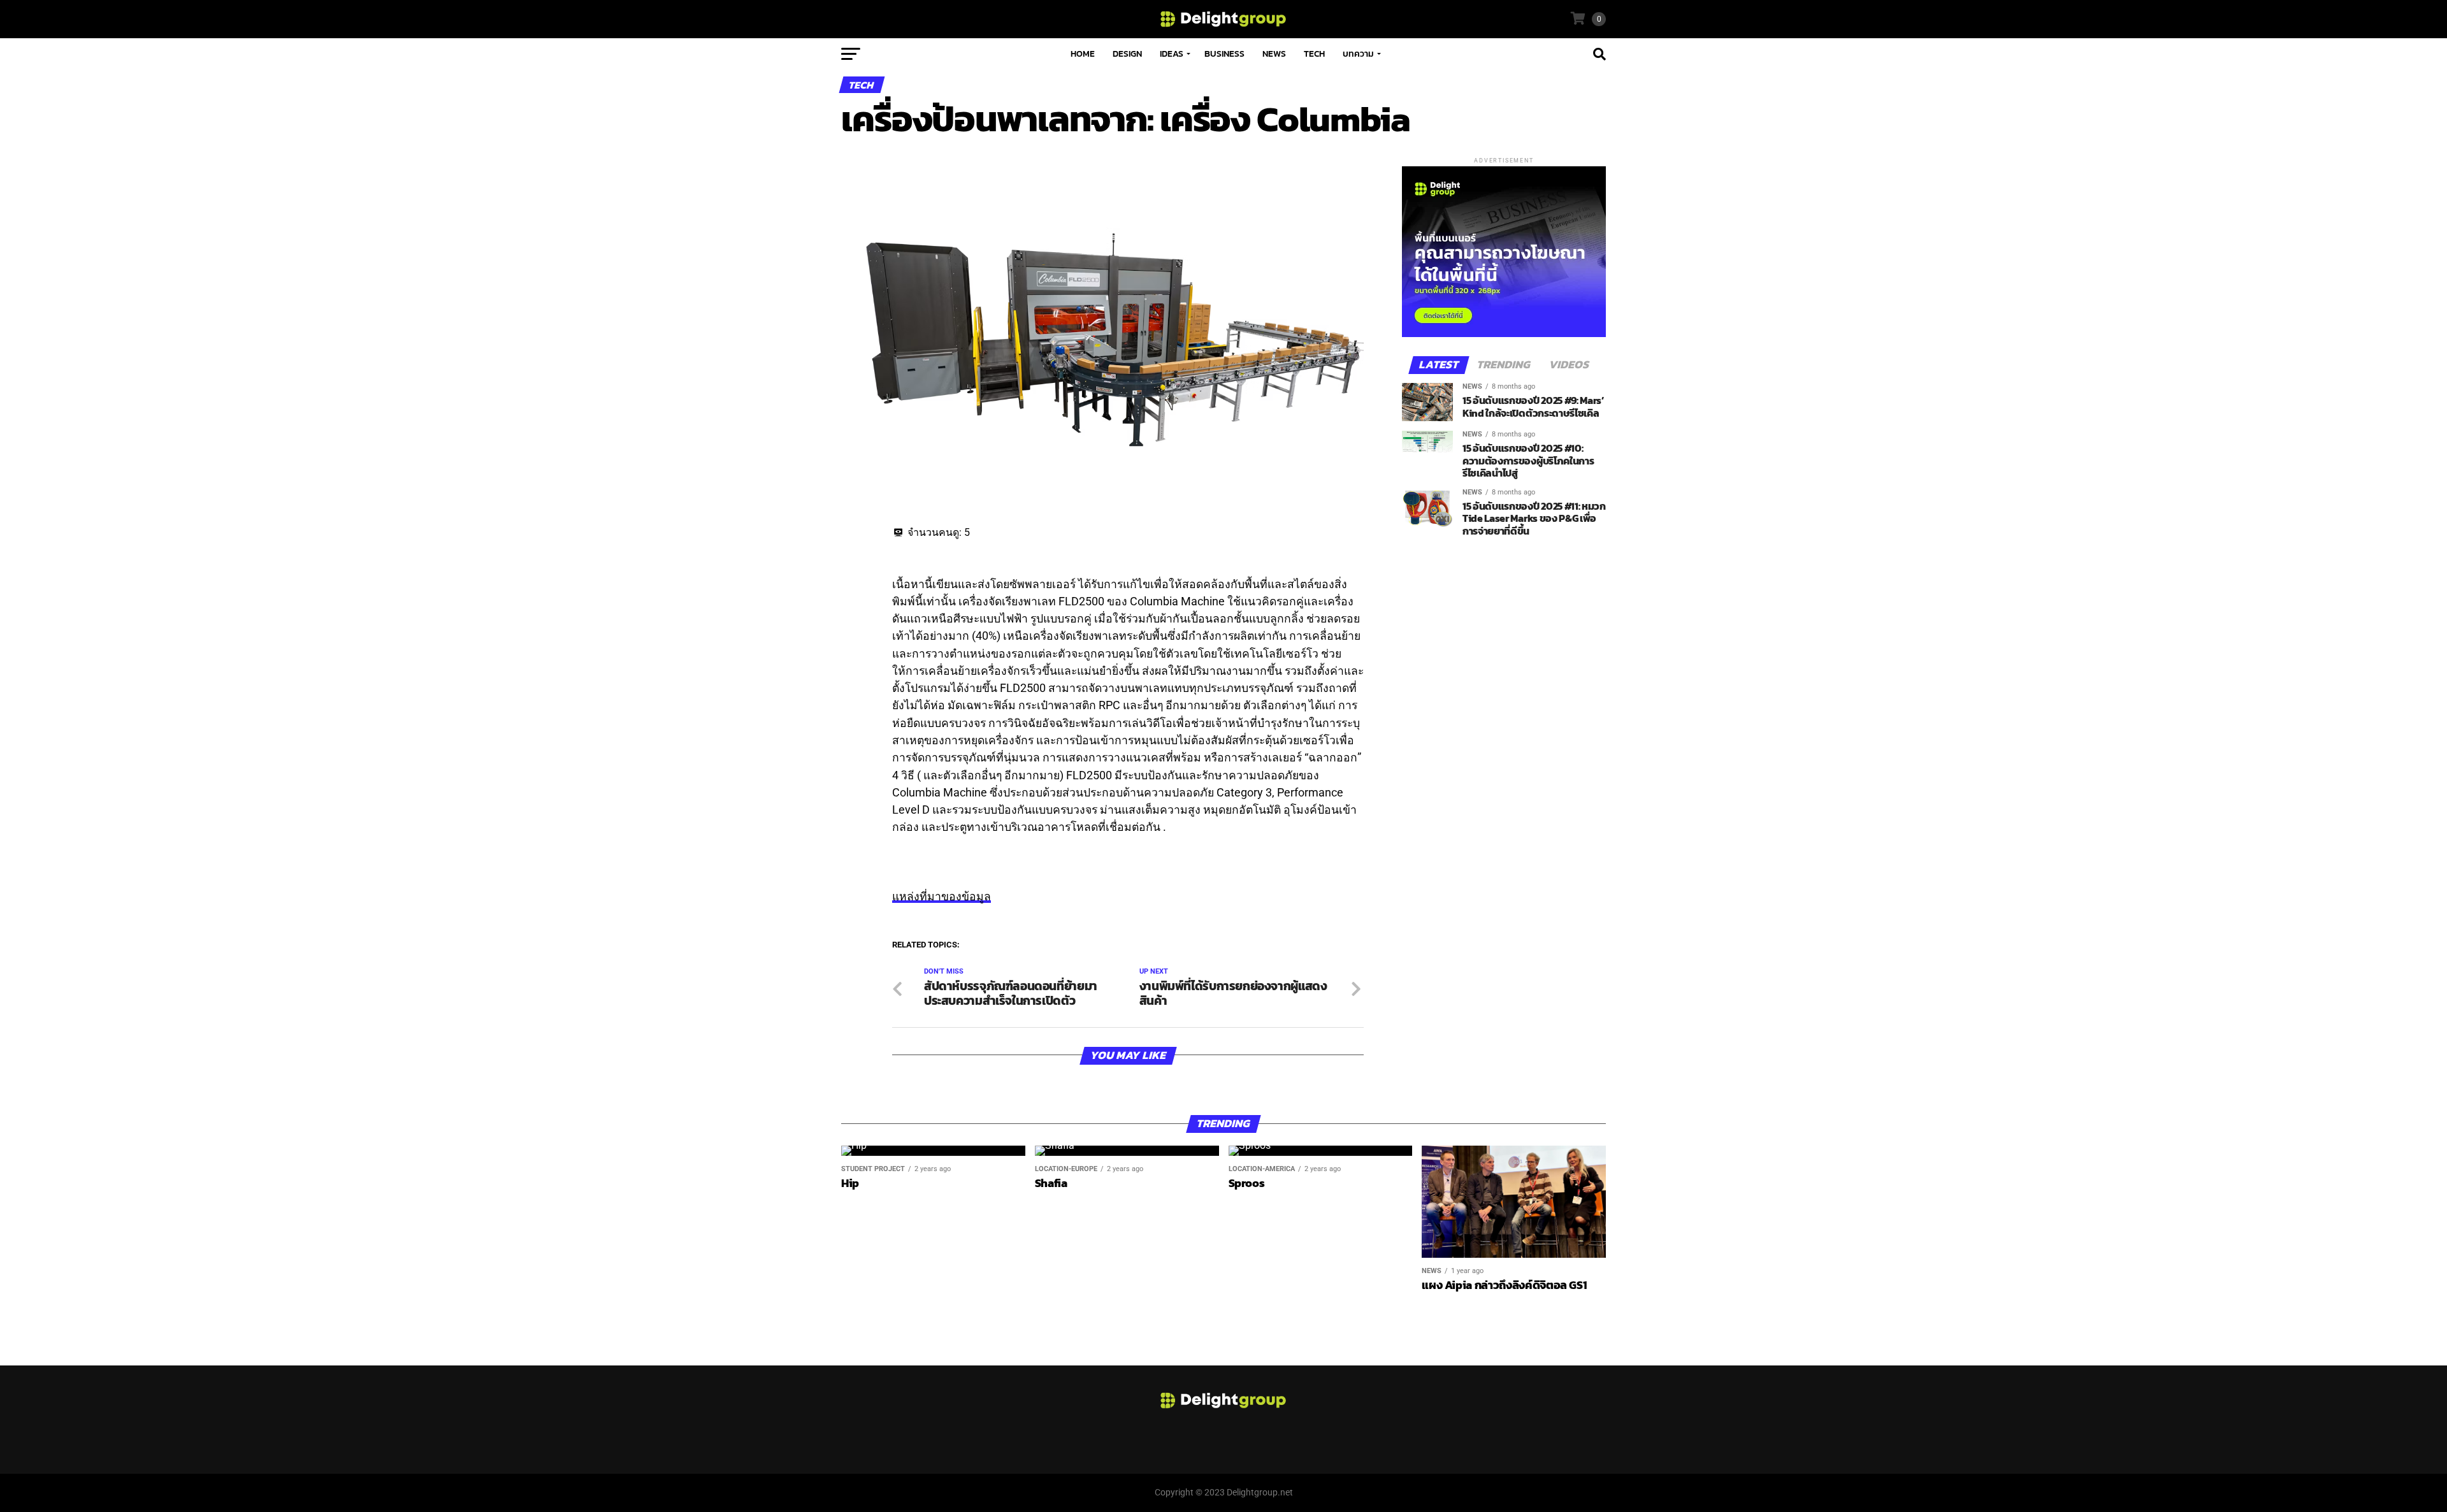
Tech (1314, 54)
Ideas (1172, 54)
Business (1224, 54)
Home (1083, 54)
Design (1127, 54)
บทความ (1358, 54)
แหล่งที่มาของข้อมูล (942, 896)
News (1274, 54)
